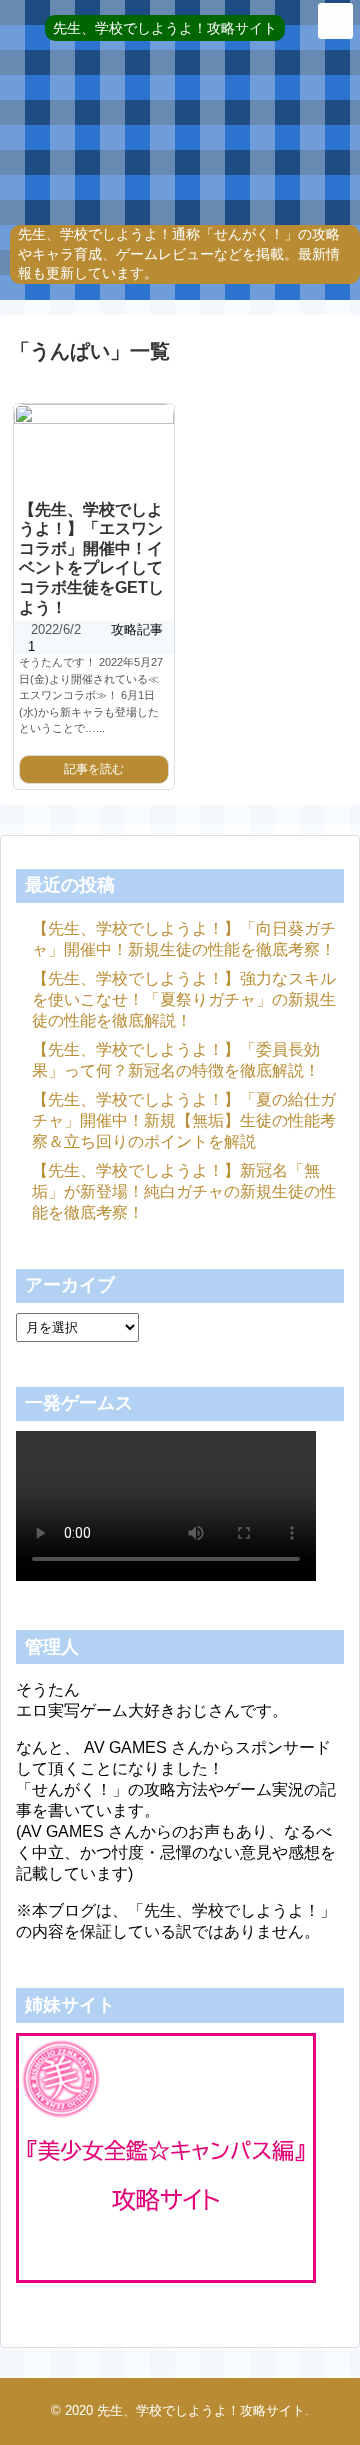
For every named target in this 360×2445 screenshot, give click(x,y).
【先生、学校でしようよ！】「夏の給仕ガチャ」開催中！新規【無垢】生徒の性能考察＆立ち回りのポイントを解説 (184, 1120)
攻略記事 (137, 629)
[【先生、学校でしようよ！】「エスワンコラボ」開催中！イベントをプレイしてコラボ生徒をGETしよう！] (94, 449)
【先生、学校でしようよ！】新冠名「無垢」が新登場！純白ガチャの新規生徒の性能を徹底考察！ (184, 1191)
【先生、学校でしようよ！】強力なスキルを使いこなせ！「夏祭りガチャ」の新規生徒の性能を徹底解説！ (184, 999)
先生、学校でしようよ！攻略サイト (165, 28)
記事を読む (94, 769)
